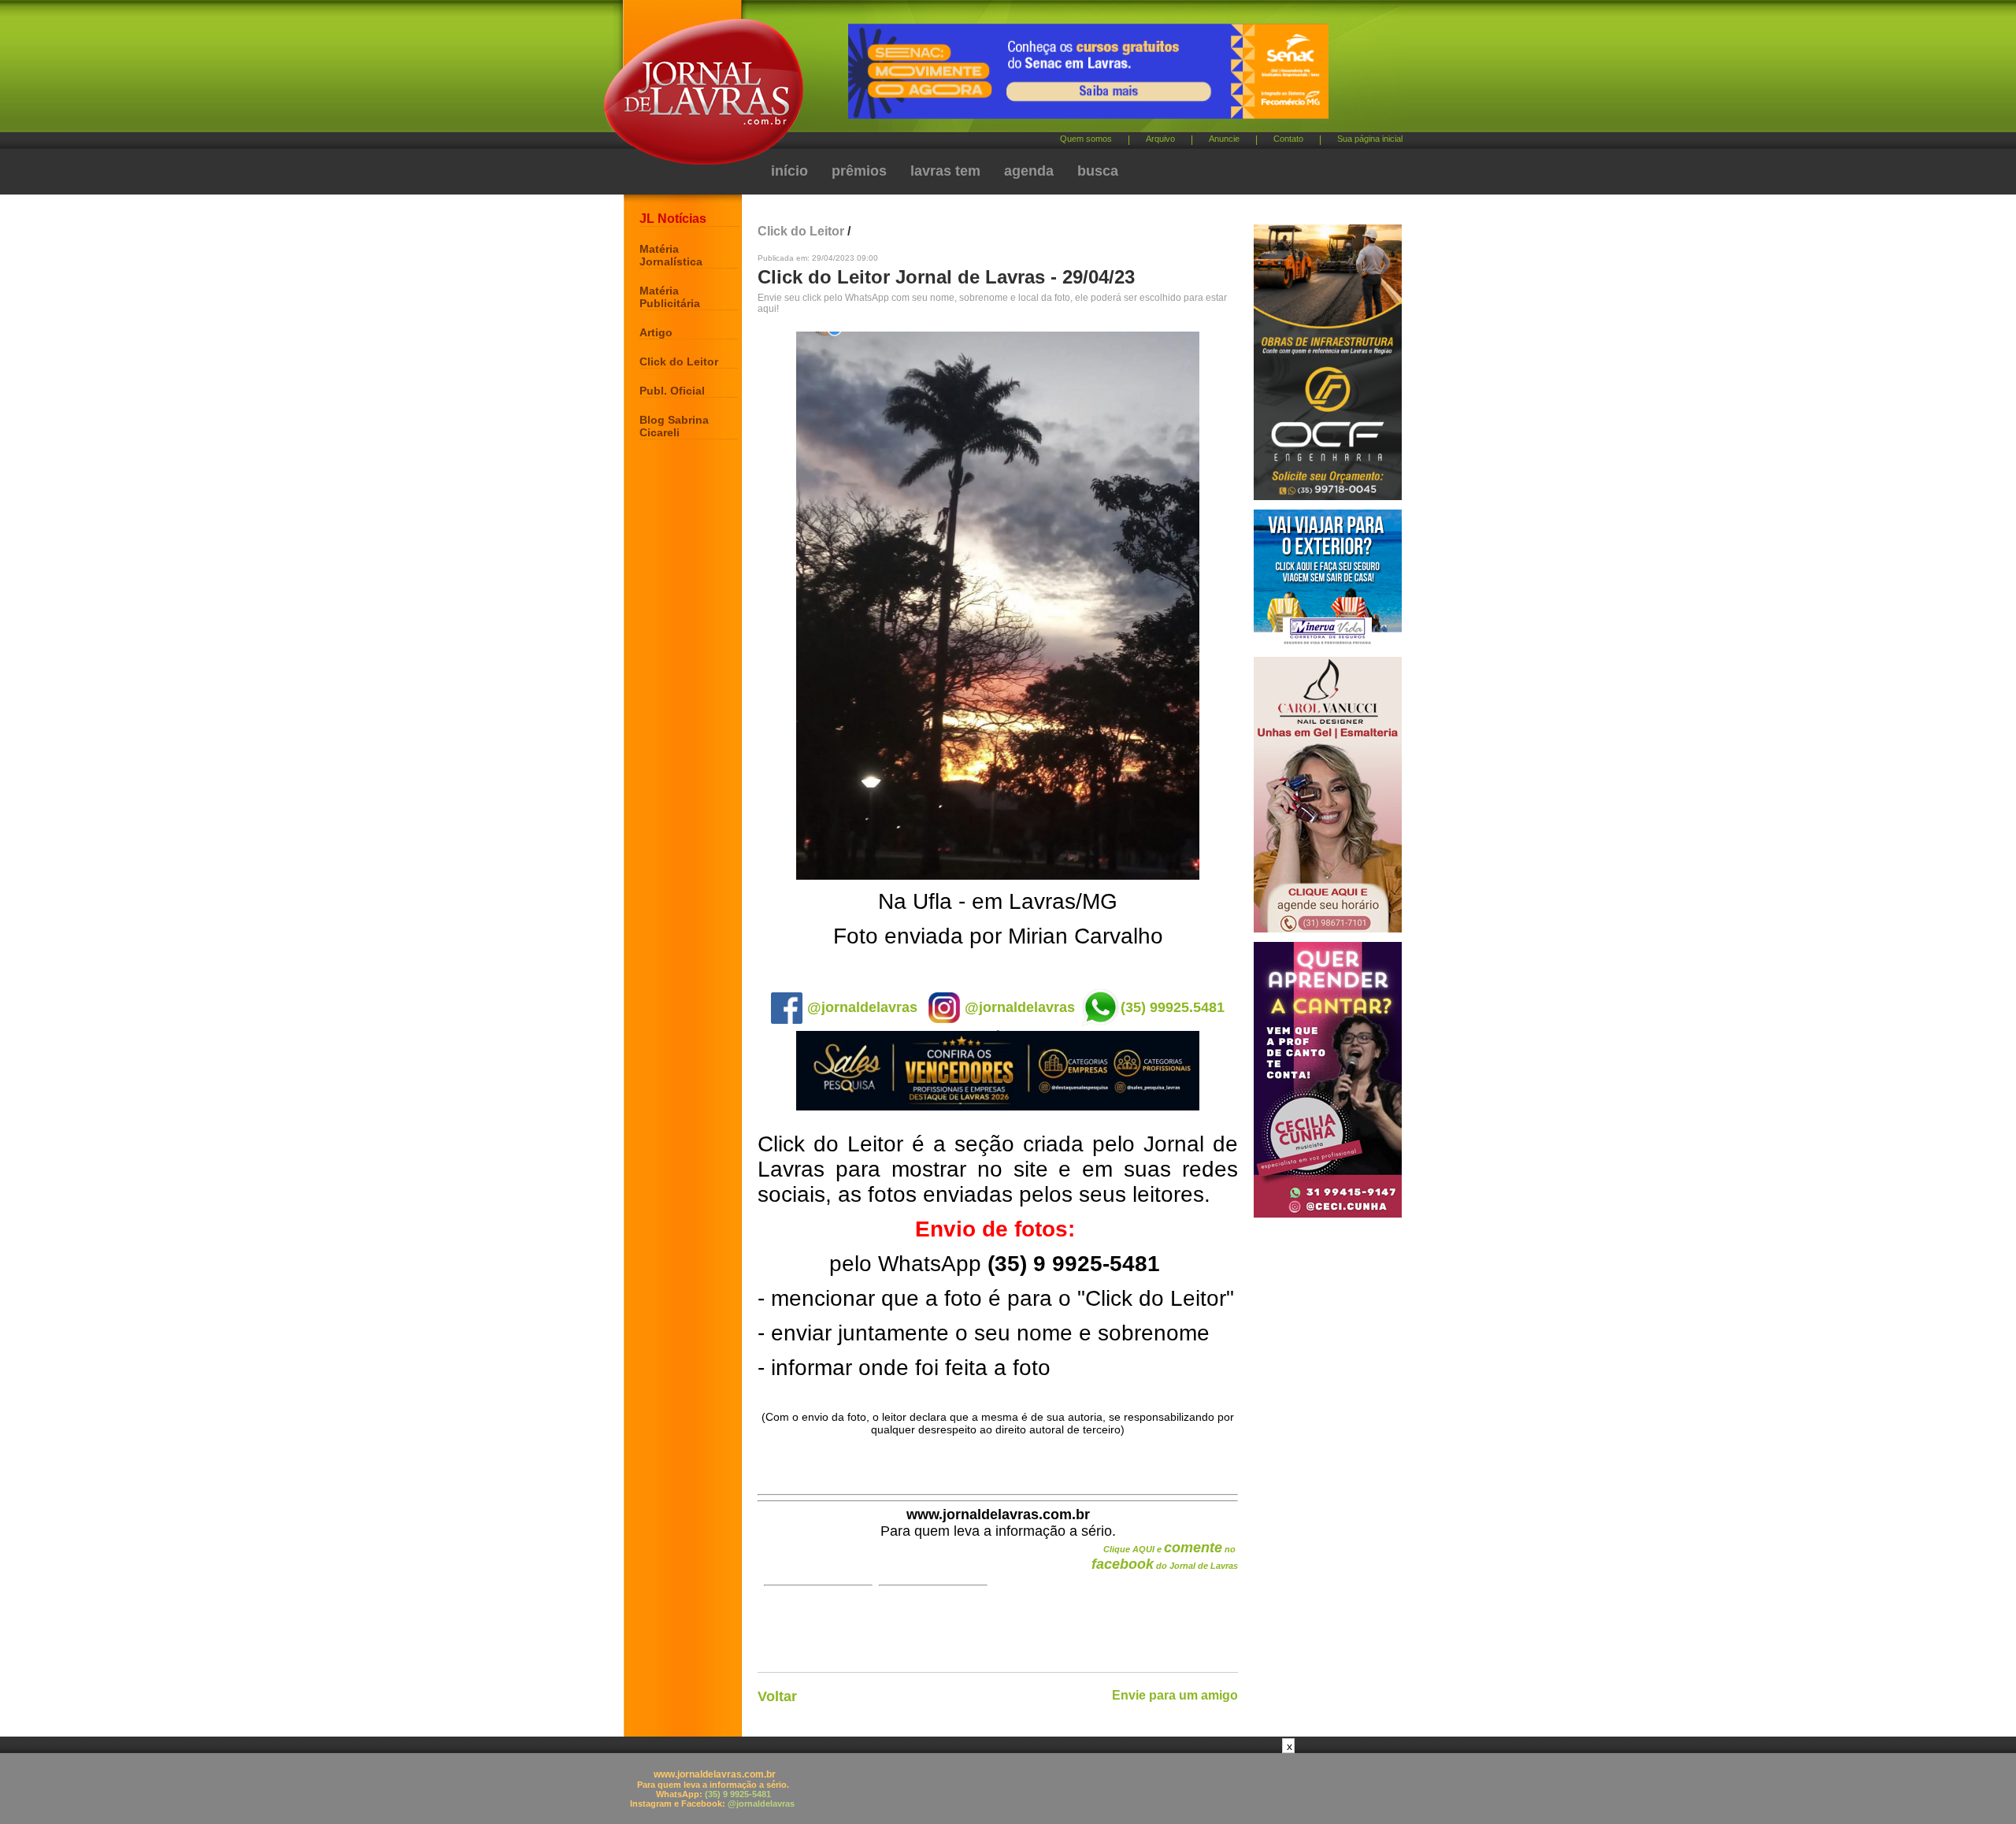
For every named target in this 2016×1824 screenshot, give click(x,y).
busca (1098, 171)
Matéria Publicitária (670, 297)
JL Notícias (673, 219)
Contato (1288, 139)
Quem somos (1086, 139)
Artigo (656, 332)
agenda (1029, 171)
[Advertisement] (1008, 1789)
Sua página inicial (1370, 139)
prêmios (859, 171)
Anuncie (1224, 139)
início (789, 171)
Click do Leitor (679, 361)
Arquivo (1160, 139)
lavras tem (945, 171)
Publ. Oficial (672, 391)
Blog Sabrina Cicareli (674, 426)
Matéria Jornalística (671, 255)
